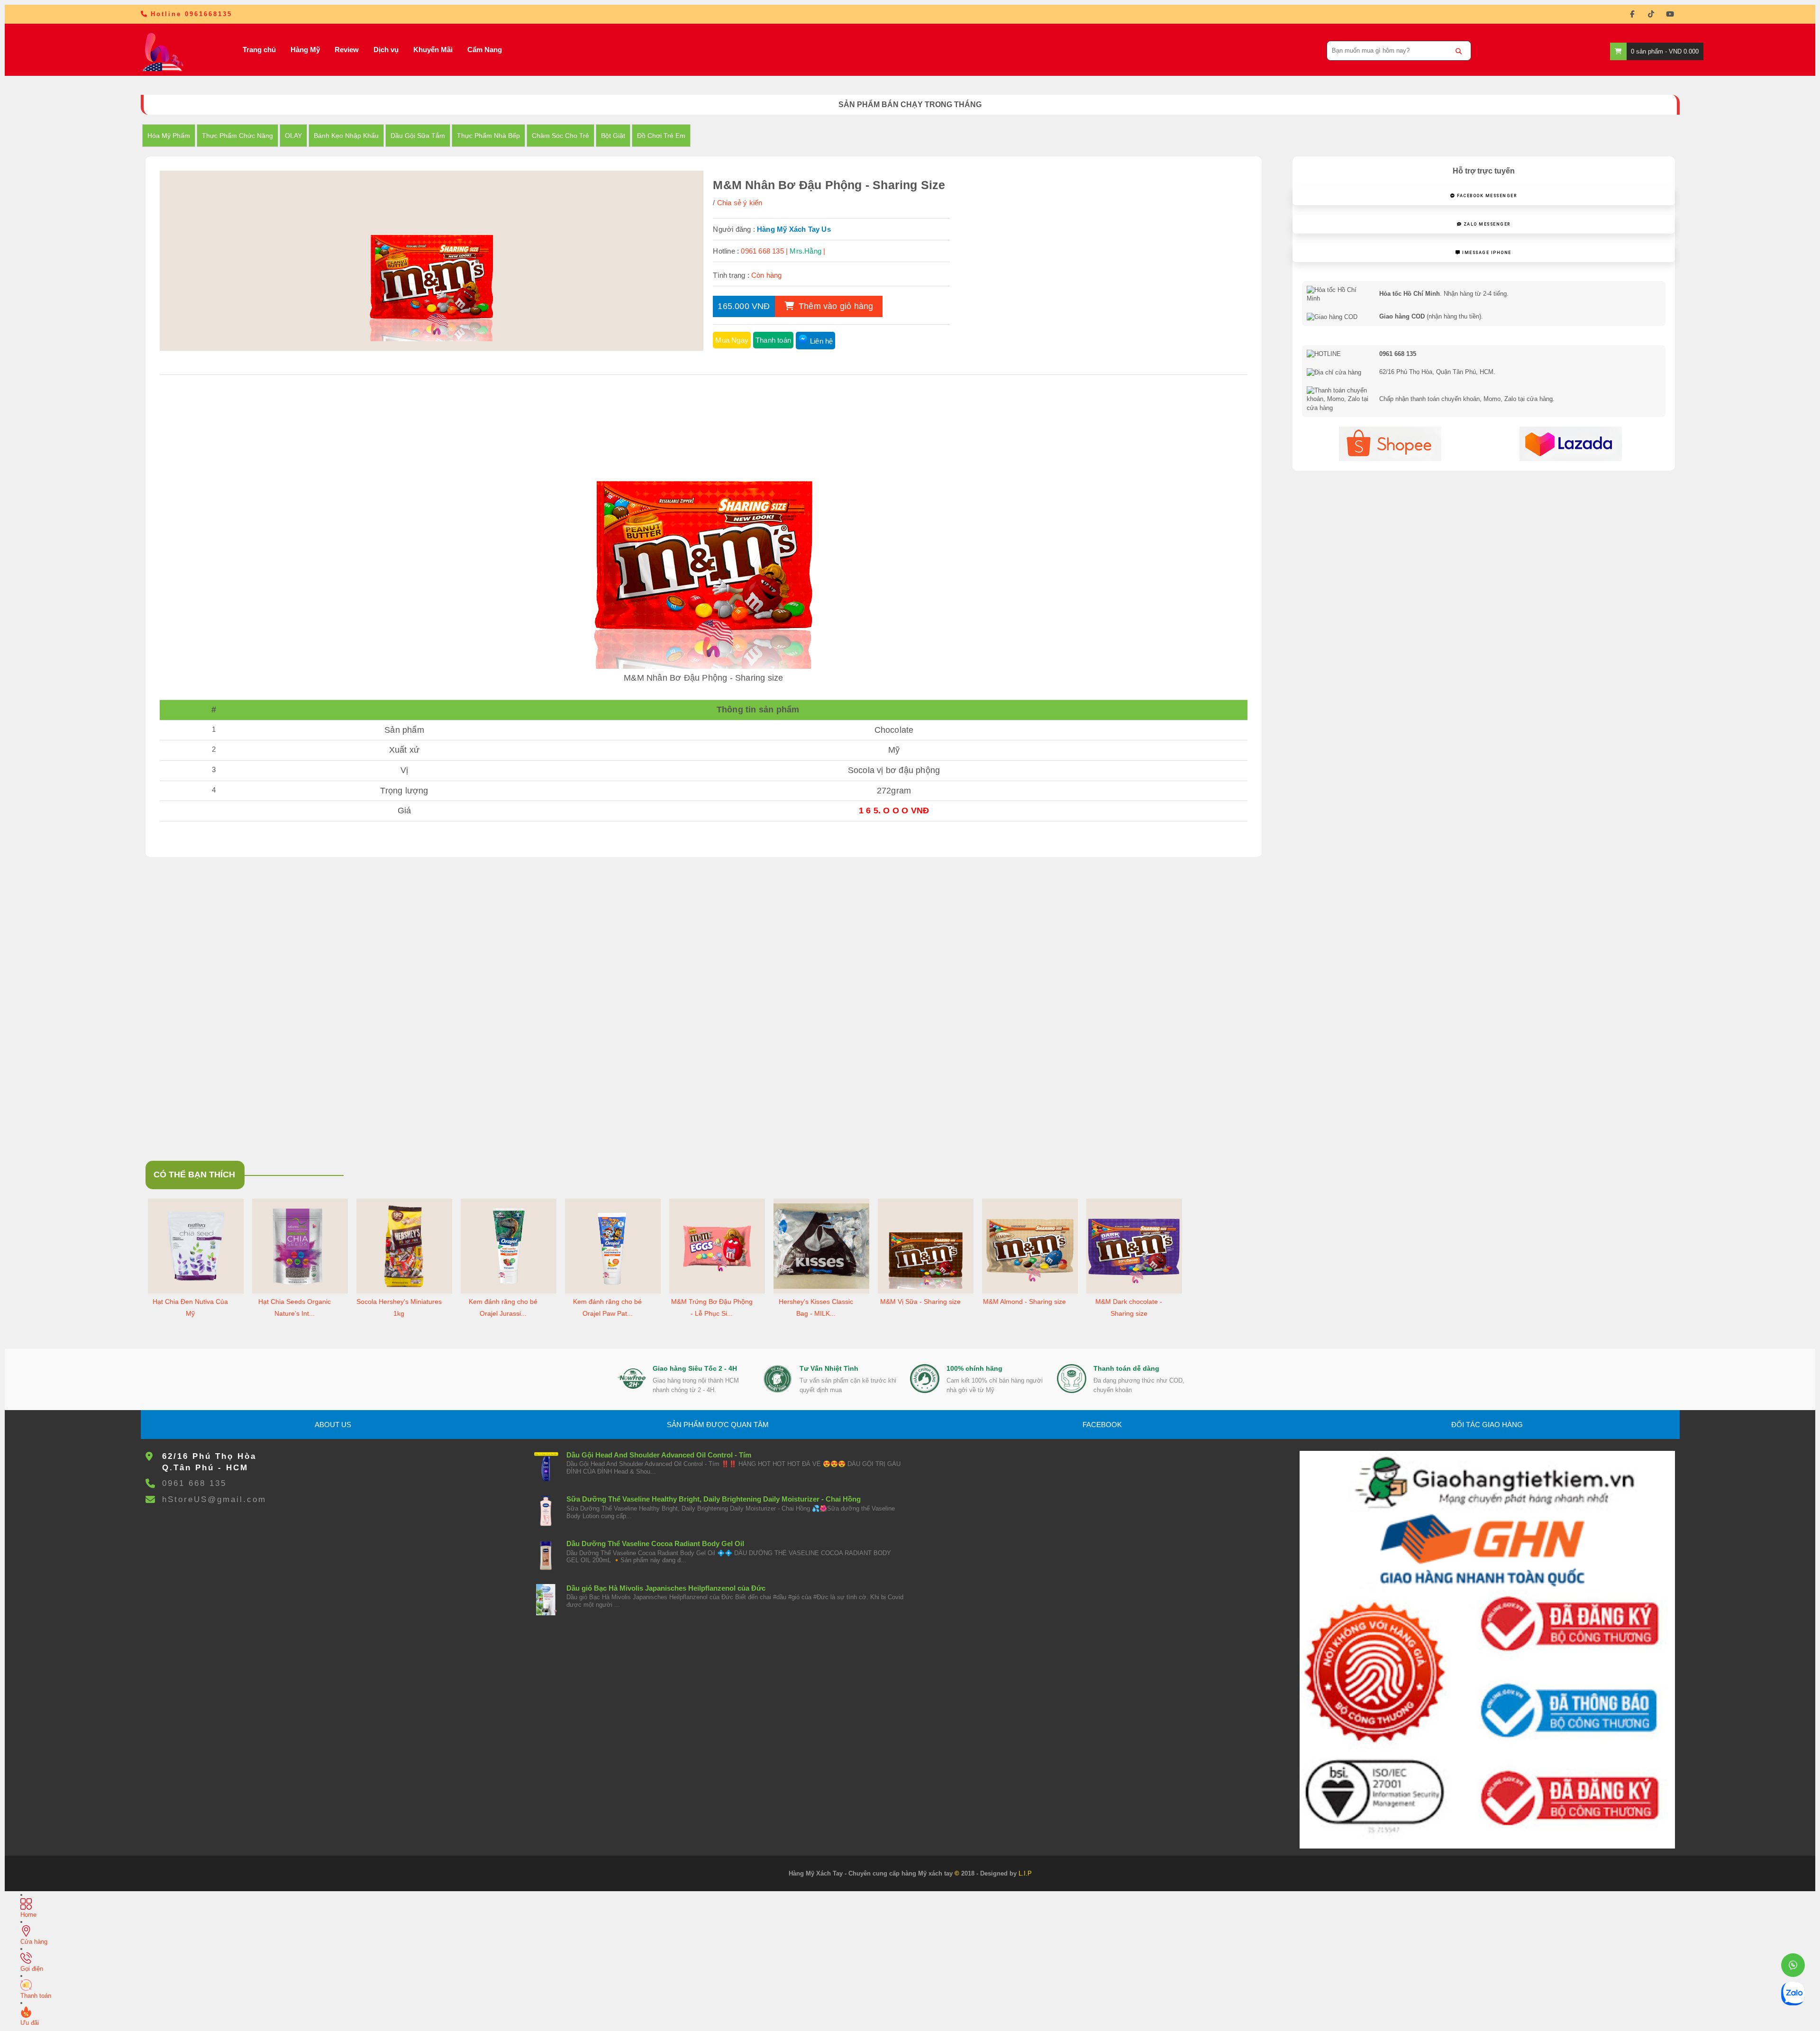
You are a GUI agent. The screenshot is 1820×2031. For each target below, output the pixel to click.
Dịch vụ (386, 50)
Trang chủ (259, 50)
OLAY (293, 136)
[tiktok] (1651, 14)
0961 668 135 (194, 1483)
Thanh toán (773, 340)
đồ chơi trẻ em (661, 136)
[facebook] (1632, 14)
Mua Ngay (732, 340)
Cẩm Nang (485, 50)
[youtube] (1670, 14)
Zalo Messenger (1486, 224)
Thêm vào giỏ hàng (835, 306)
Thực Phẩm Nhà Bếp (488, 136)
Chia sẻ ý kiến (740, 203)
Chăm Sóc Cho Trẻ (560, 136)
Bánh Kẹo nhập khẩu (346, 136)
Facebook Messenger (1486, 196)
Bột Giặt (613, 136)
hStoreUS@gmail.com (214, 1499)
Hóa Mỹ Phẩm (169, 136)
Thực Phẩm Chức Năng (237, 136)
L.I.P (1025, 1873)
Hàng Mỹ (305, 50)
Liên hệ (821, 341)
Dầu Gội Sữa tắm (418, 136)
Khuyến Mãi (433, 50)
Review (347, 50)
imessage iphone (1486, 253)
